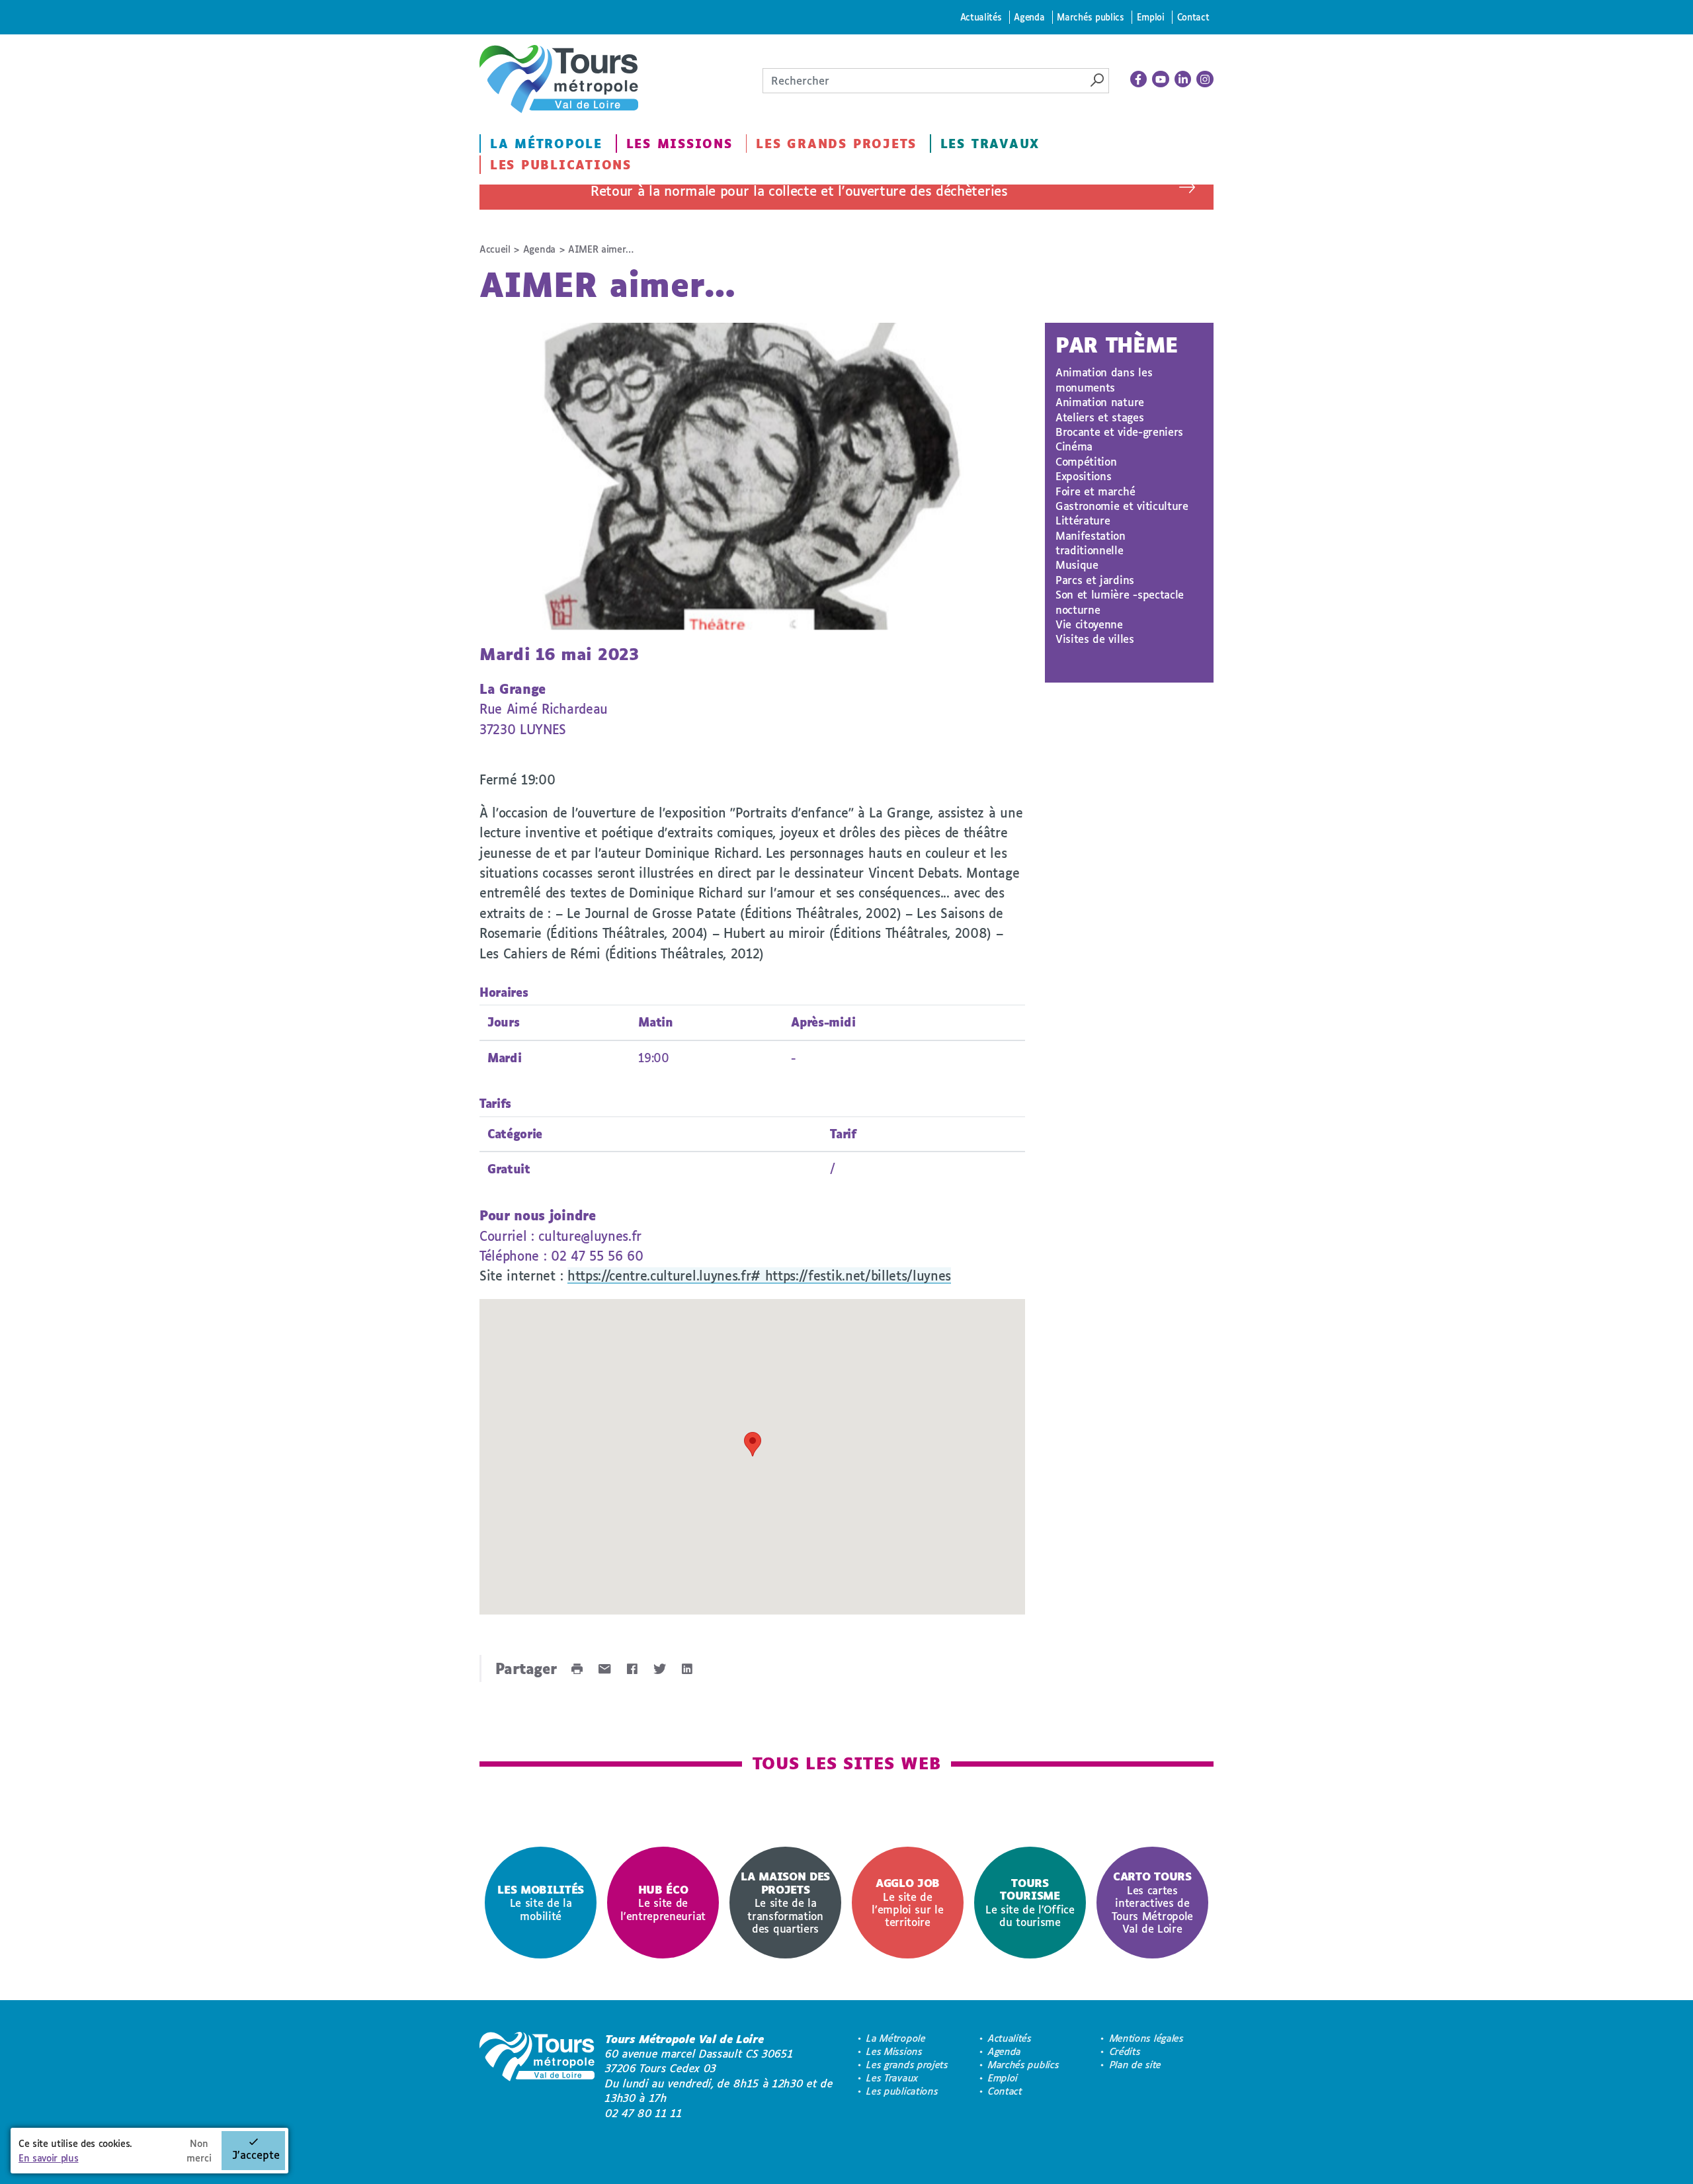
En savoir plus (49, 2158)
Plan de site (1136, 2065)
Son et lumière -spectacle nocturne (1120, 602)
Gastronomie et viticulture (1122, 506)
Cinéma (1074, 446)
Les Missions (680, 144)
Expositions (1083, 476)
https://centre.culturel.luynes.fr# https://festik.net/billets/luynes (759, 1276)
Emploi (1151, 17)
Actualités (981, 17)
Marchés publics (1090, 17)
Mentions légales (1147, 2038)
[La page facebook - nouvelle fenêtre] (1139, 79)
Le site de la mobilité (541, 1903)
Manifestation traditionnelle (1091, 543)
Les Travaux (990, 144)
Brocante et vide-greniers (1119, 432)
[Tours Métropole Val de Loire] (559, 79)
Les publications (561, 165)
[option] (541, 1903)
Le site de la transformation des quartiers (785, 1902)
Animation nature (1100, 402)
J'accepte (256, 2155)
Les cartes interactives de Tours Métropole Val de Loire (1152, 1902)
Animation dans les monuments (1104, 379)
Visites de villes (1095, 639)
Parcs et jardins (1095, 580)
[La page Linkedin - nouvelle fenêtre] (1183, 79)
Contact (1193, 17)
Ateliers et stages (1099, 417)
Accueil (495, 249)
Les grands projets (836, 144)
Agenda (1029, 17)
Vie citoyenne (1089, 624)
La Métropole (546, 144)
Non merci (199, 2151)
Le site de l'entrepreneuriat (663, 1903)
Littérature (1083, 520)
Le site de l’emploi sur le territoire (907, 1902)
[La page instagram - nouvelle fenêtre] (1205, 79)
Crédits (1125, 2051)
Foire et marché (1095, 491)
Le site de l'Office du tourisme (1030, 1902)
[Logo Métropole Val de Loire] (537, 2076)
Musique (1077, 565)
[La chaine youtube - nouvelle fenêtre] (1161, 79)
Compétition (1086, 461)
